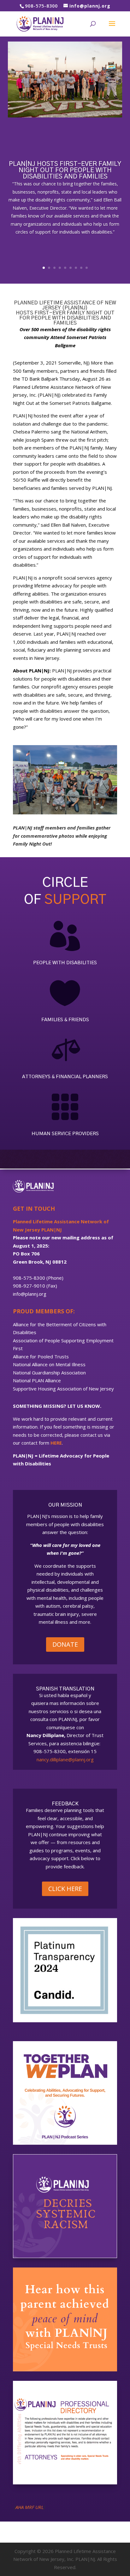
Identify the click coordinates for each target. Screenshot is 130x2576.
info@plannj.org (30, 1294)
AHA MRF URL (30, 2507)
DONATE (65, 1644)
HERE (56, 1443)
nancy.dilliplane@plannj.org (65, 1759)
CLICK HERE (65, 1889)
